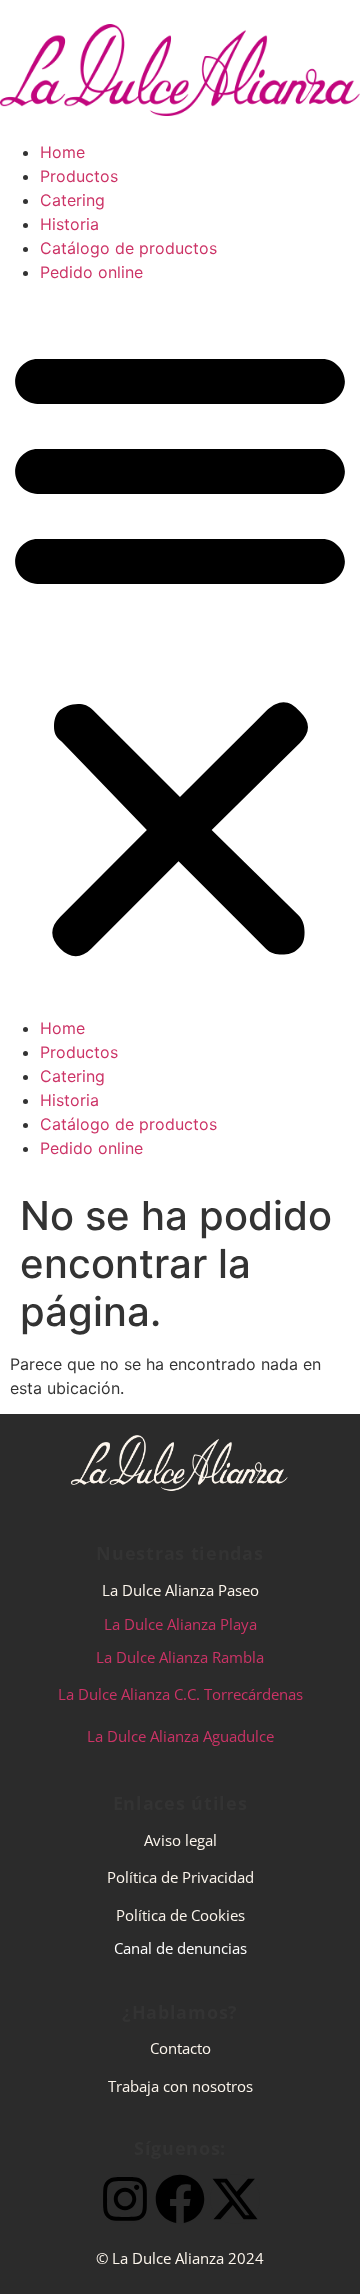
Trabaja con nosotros (180, 2086)
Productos (79, 176)
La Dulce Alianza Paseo (180, 1590)
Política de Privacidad (180, 1877)
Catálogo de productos (128, 248)
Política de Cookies (180, 1915)
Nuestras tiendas (179, 1553)
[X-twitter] (235, 2199)
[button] (180, 650)
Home (62, 152)
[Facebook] (180, 2199)
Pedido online (91, 272)
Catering (72, 200)
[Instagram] (125, 2199)
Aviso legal (180, 1840)
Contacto (180, 2048)
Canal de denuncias (180, 1948)
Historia (69, 224)
